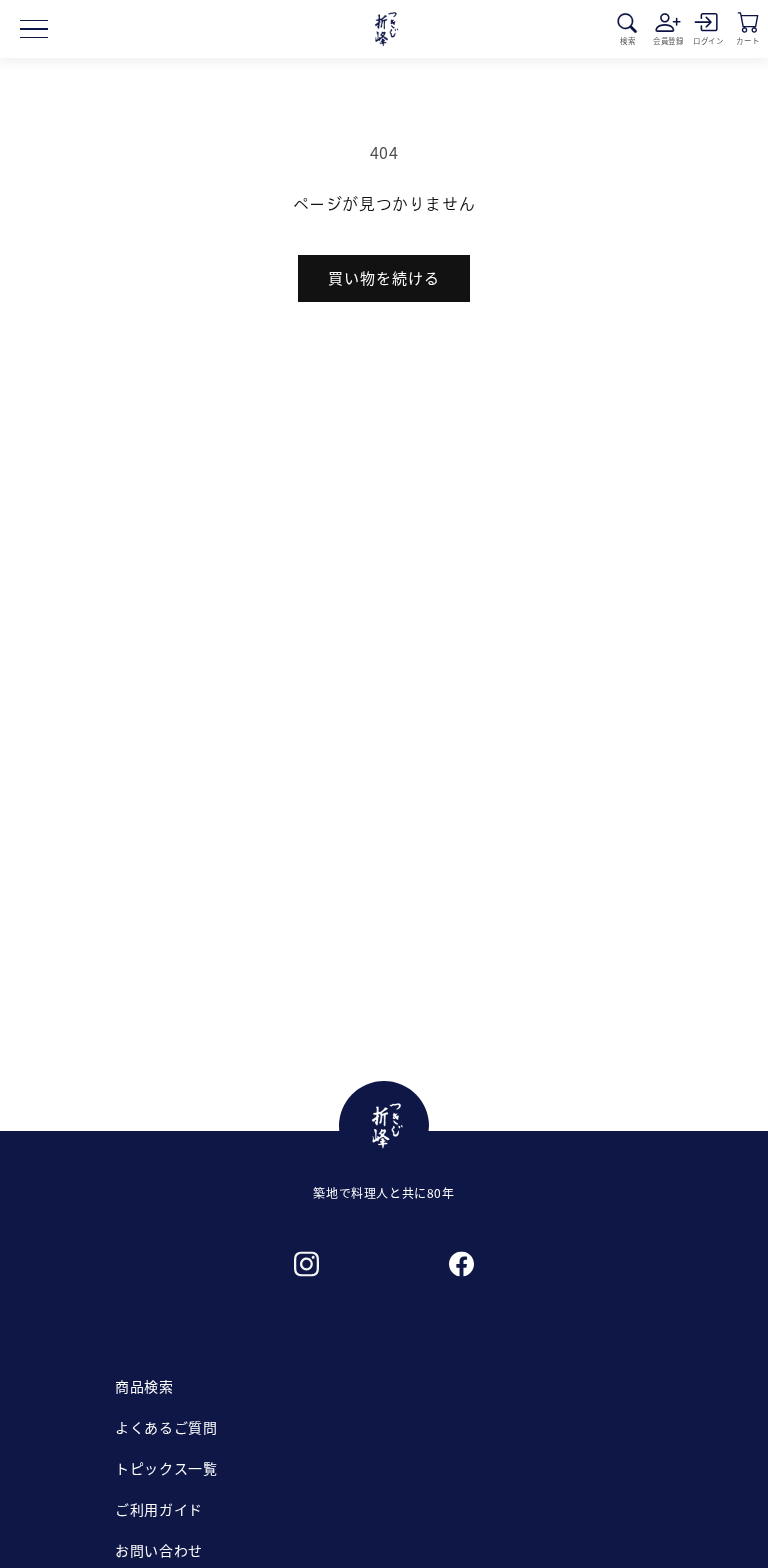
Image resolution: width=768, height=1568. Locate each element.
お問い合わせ (159, 1550)
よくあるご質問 (166, 1427)
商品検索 (144, 1386)
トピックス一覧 (166, 1468)
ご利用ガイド (159, 1509)
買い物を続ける (384, 277)
